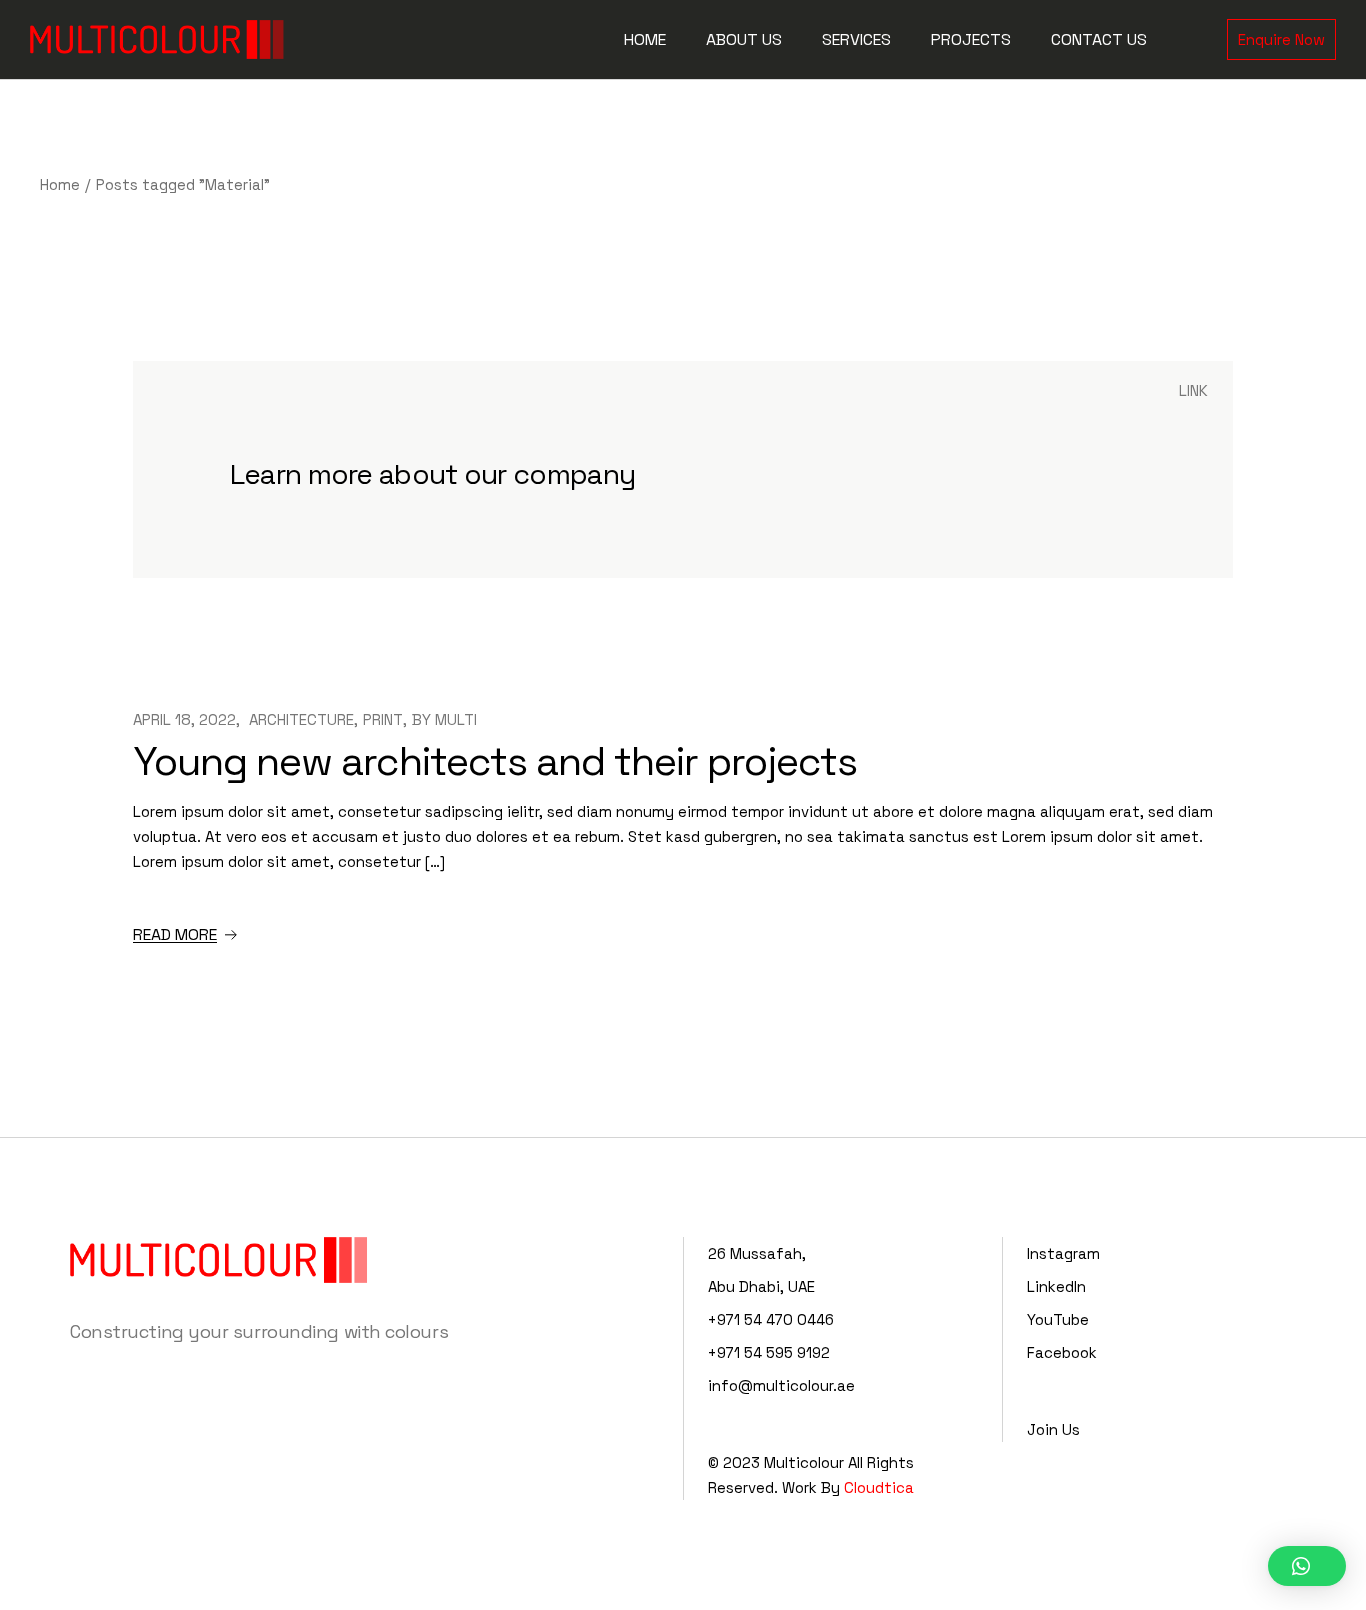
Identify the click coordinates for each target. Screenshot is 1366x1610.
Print (383, 719)
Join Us (1053, 1429)
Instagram (1063, 1253)
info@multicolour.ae (781, 1385)
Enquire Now (1281, 39)
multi (456, 719)
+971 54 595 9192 (769, 1352)
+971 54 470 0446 (771, 1319)
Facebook (1062, 1352)
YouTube (1058, 1319)
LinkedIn (1056, 1286)
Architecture (301, 719)
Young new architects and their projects (495, 761)
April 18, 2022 (184, 719)
